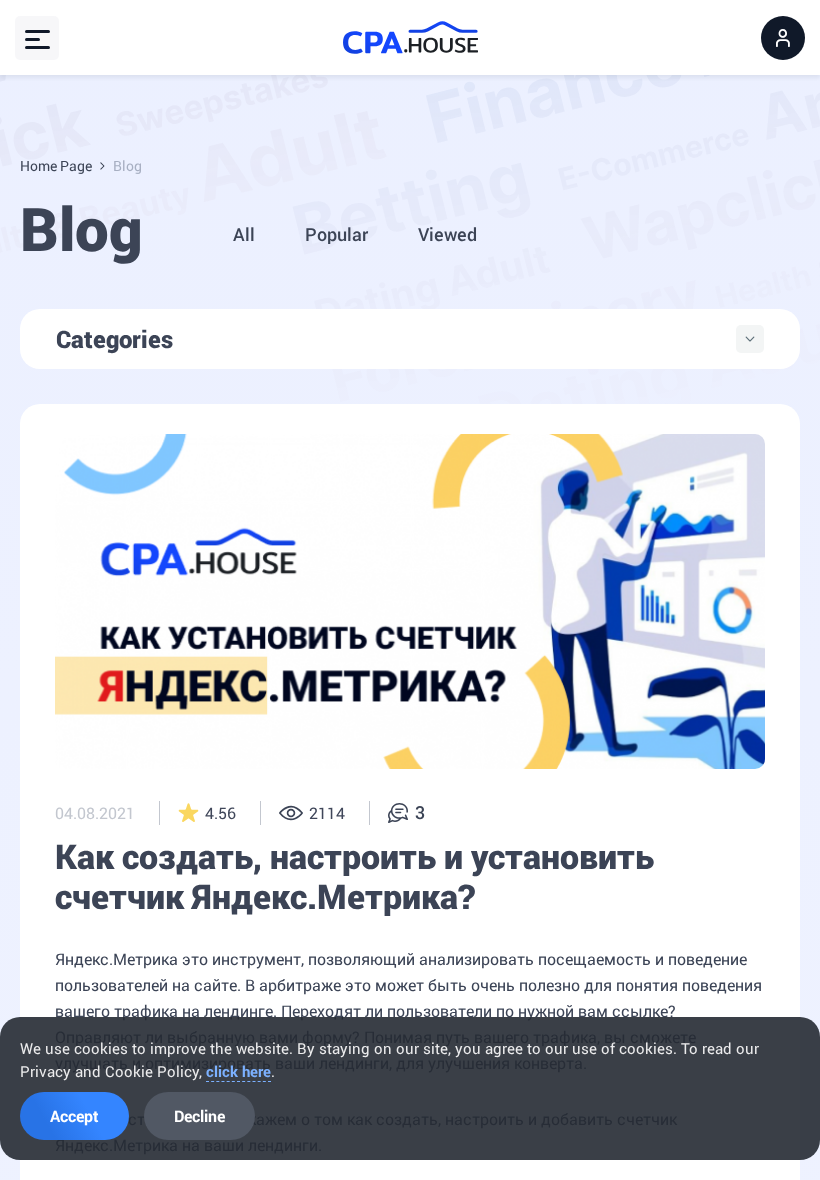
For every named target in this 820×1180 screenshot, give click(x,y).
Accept (74, 1115)
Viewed (447, 234)
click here (238, 1071)
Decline (199, 1115)
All (244, 234)
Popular (336, 234)
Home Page (56, 165)
